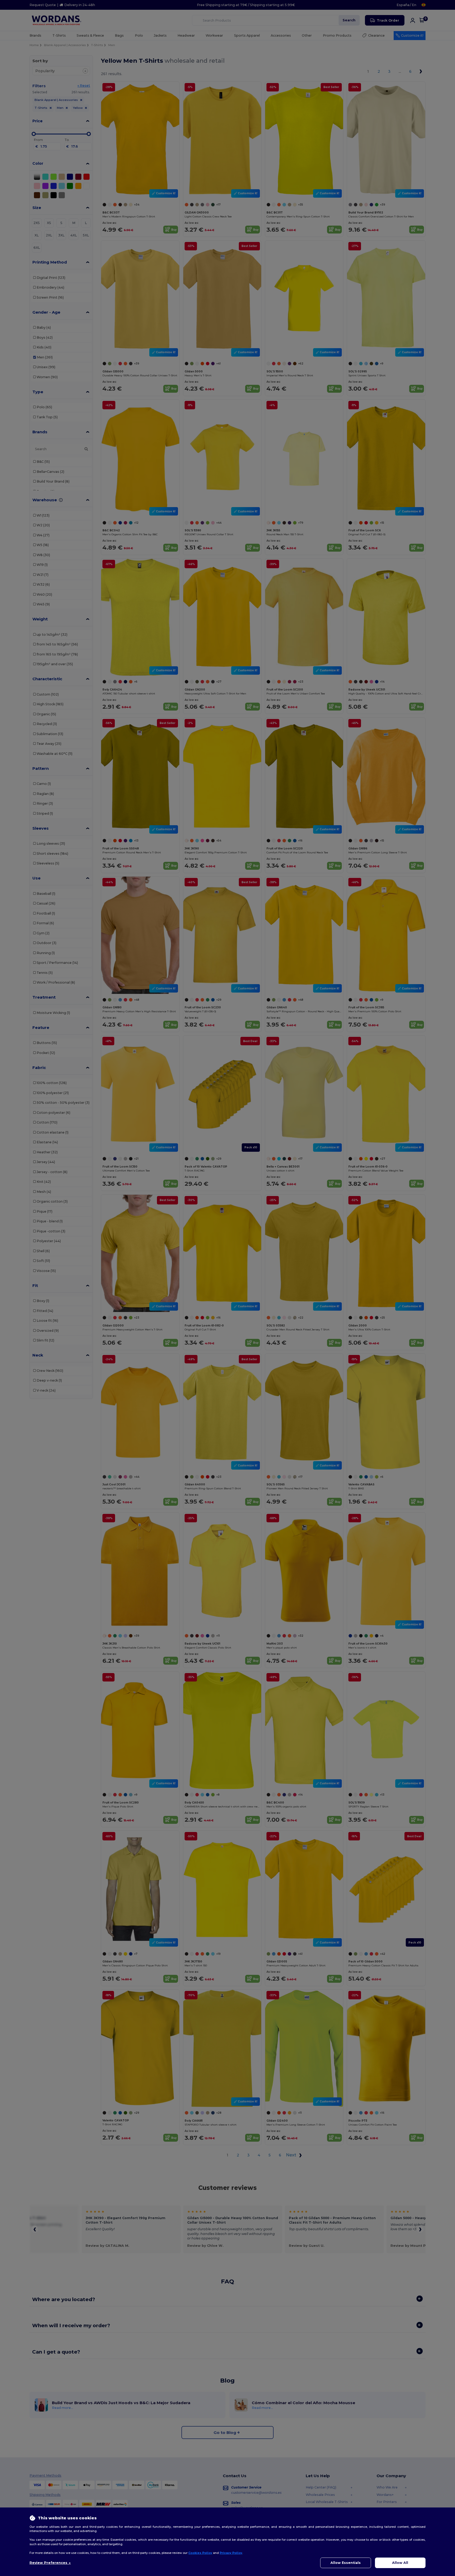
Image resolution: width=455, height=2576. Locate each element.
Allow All (400, 2563)
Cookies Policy (200, 2553)
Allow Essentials (346, 2563)
